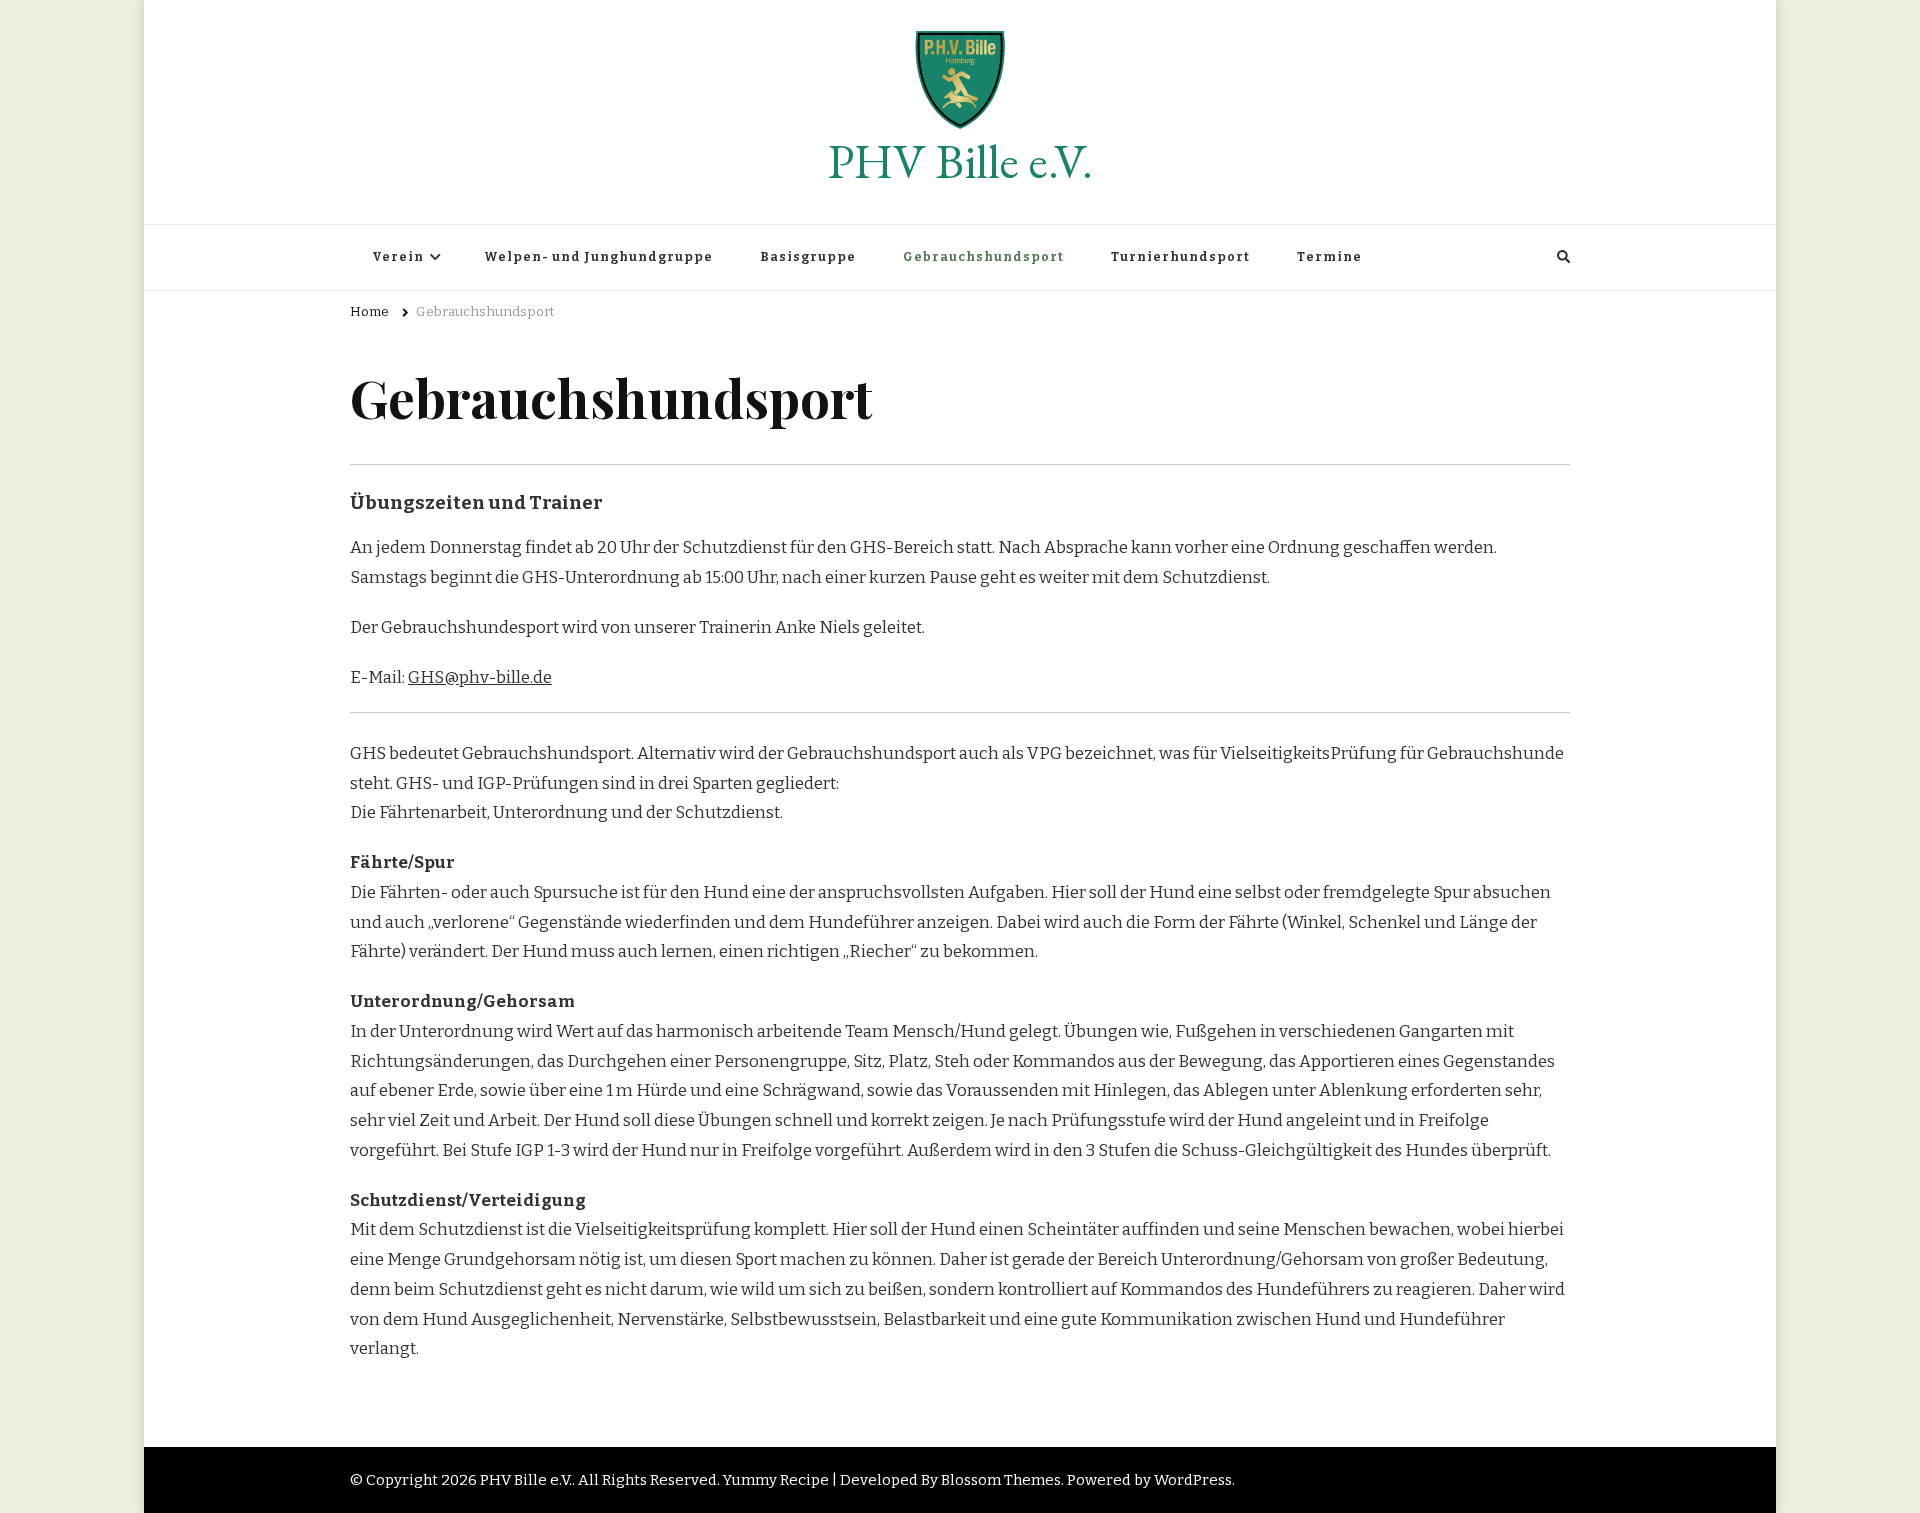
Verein (398, 257)
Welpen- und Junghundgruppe (598, 257)
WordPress (1193, 1480)
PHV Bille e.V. (960, 161)
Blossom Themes (1001, 1480)
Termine (1329, 257)
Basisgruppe (808, 257)
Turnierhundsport (1180, 257)
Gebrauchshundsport (983, 257)
